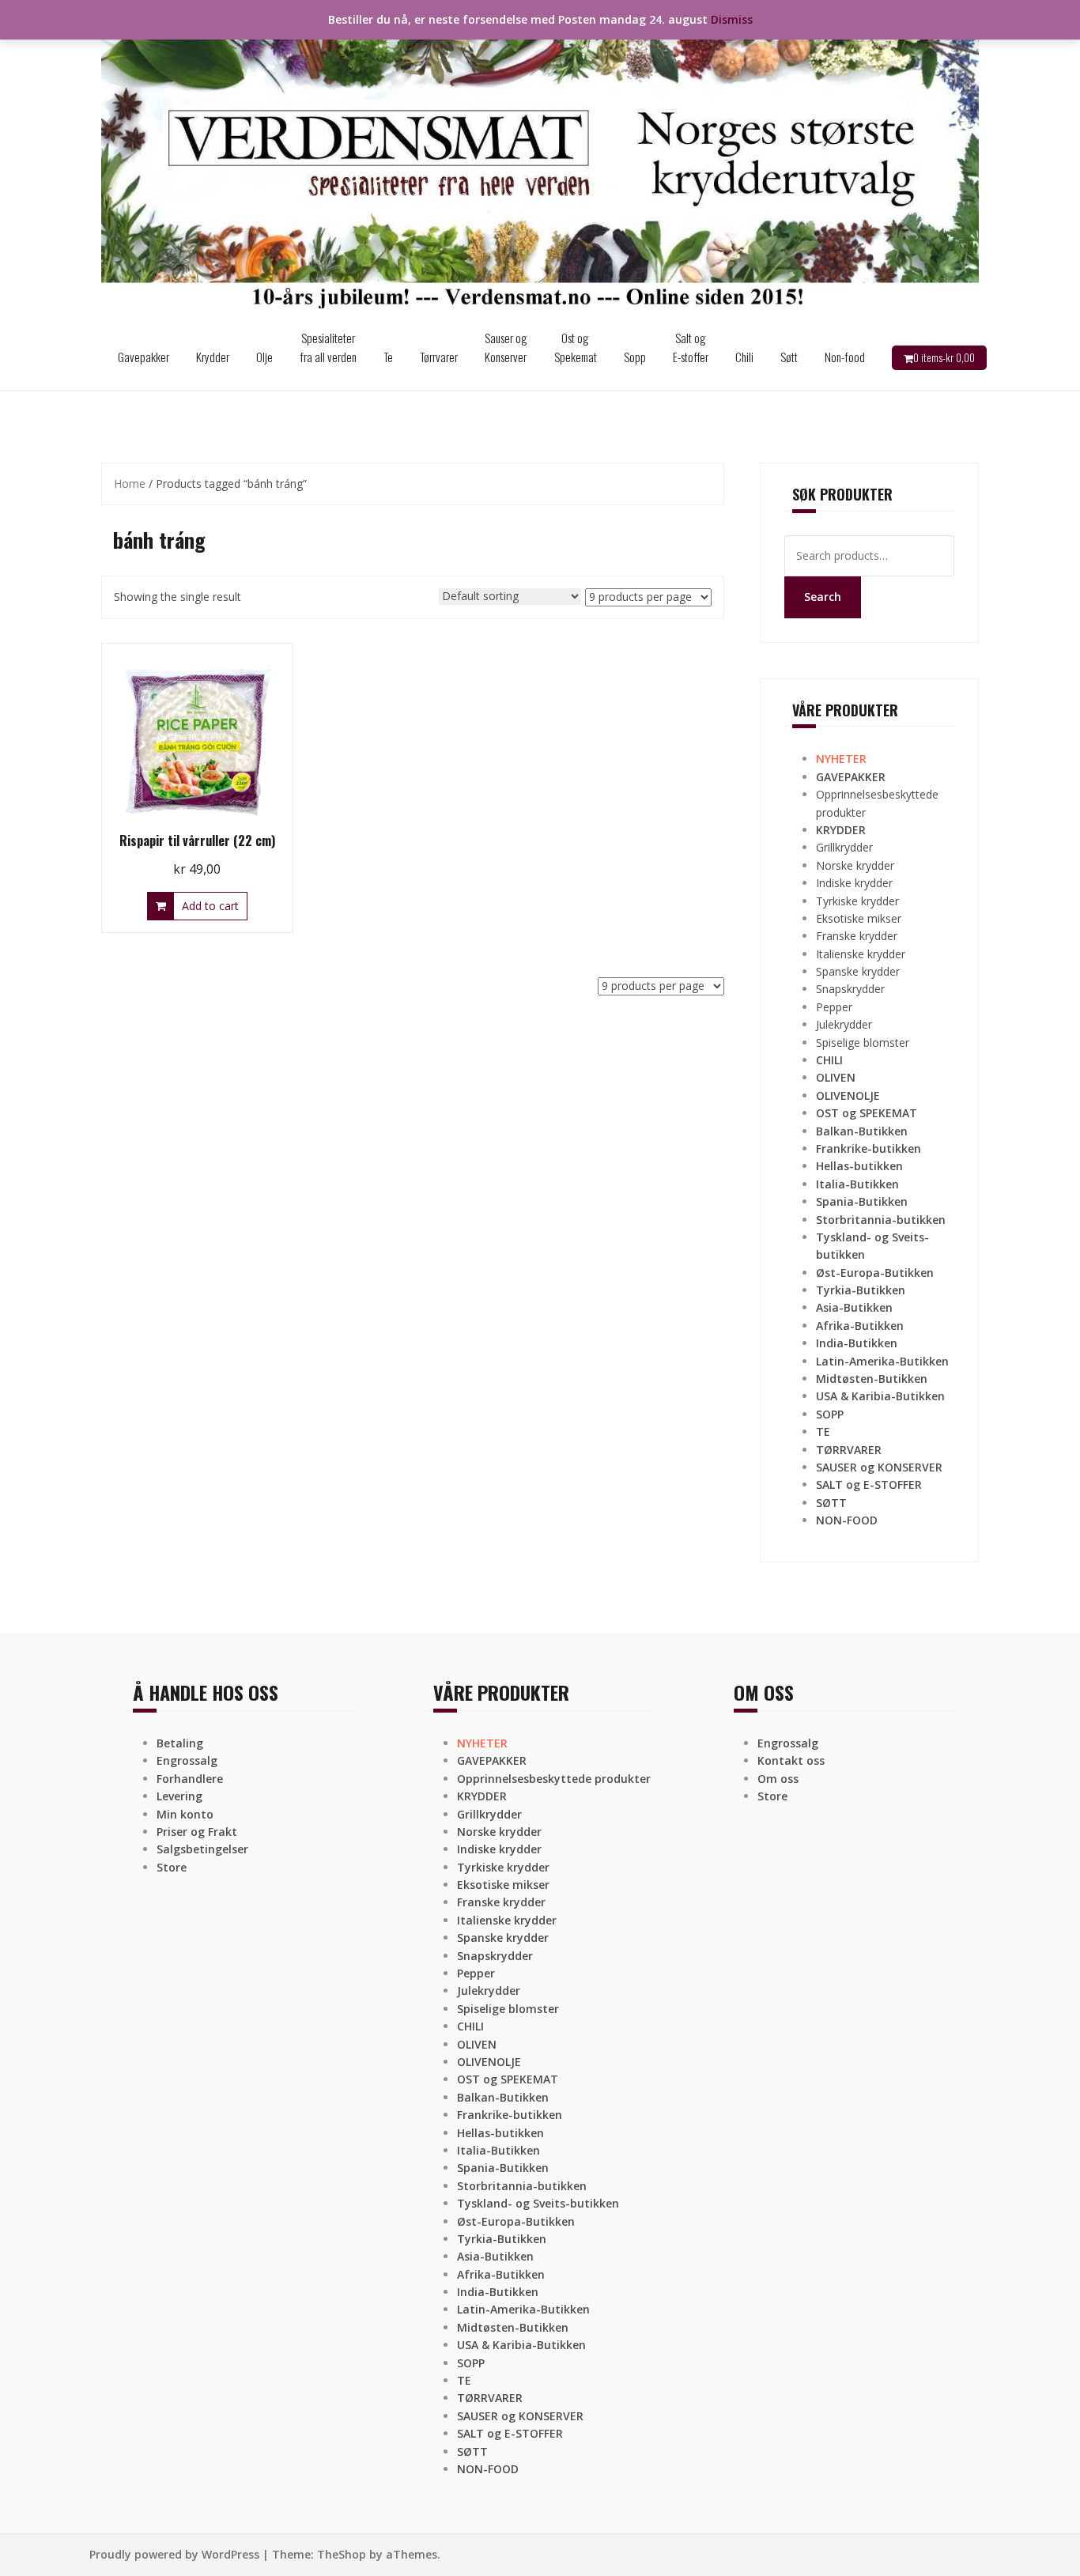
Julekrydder (844, 1024)
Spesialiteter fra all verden (328, 347)
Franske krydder (857, 936)
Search (823, 597)
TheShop (342, 2554)
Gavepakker (143, 357)
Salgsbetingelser (202, 1849)
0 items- (944, 357)
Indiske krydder (854, 883)
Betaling (180, 1743)
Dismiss (732, 19)
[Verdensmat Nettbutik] (540, 161)
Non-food (845, 357)
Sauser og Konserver (506, 347)
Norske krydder (855, 865)
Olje (264, 357)
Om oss (778, 1779)
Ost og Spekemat (576, 347)
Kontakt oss (791, 1760)
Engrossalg (187, 1760)
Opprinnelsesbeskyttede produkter (554, 1779)
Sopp (635, 357)
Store (172, 1867)
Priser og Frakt (197, 1832)
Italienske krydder (861, 954)
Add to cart (210, 906)
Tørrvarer (439, 357)
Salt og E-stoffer (691, 347)
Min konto (185, 1814)
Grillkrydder (844, 847)
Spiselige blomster (863, 1042)
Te (388, 357)
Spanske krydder (858, 971)
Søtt (789, 357)
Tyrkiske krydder (857, 901)
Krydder (213, 357)
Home (130, 483)
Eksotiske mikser (859, 918)
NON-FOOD (847, 1520)
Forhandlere (190, 1779)
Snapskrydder (850, 989)
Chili (744, 357)
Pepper (834, 1007)
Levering (179, 1796)
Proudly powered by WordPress (174, 2554)
